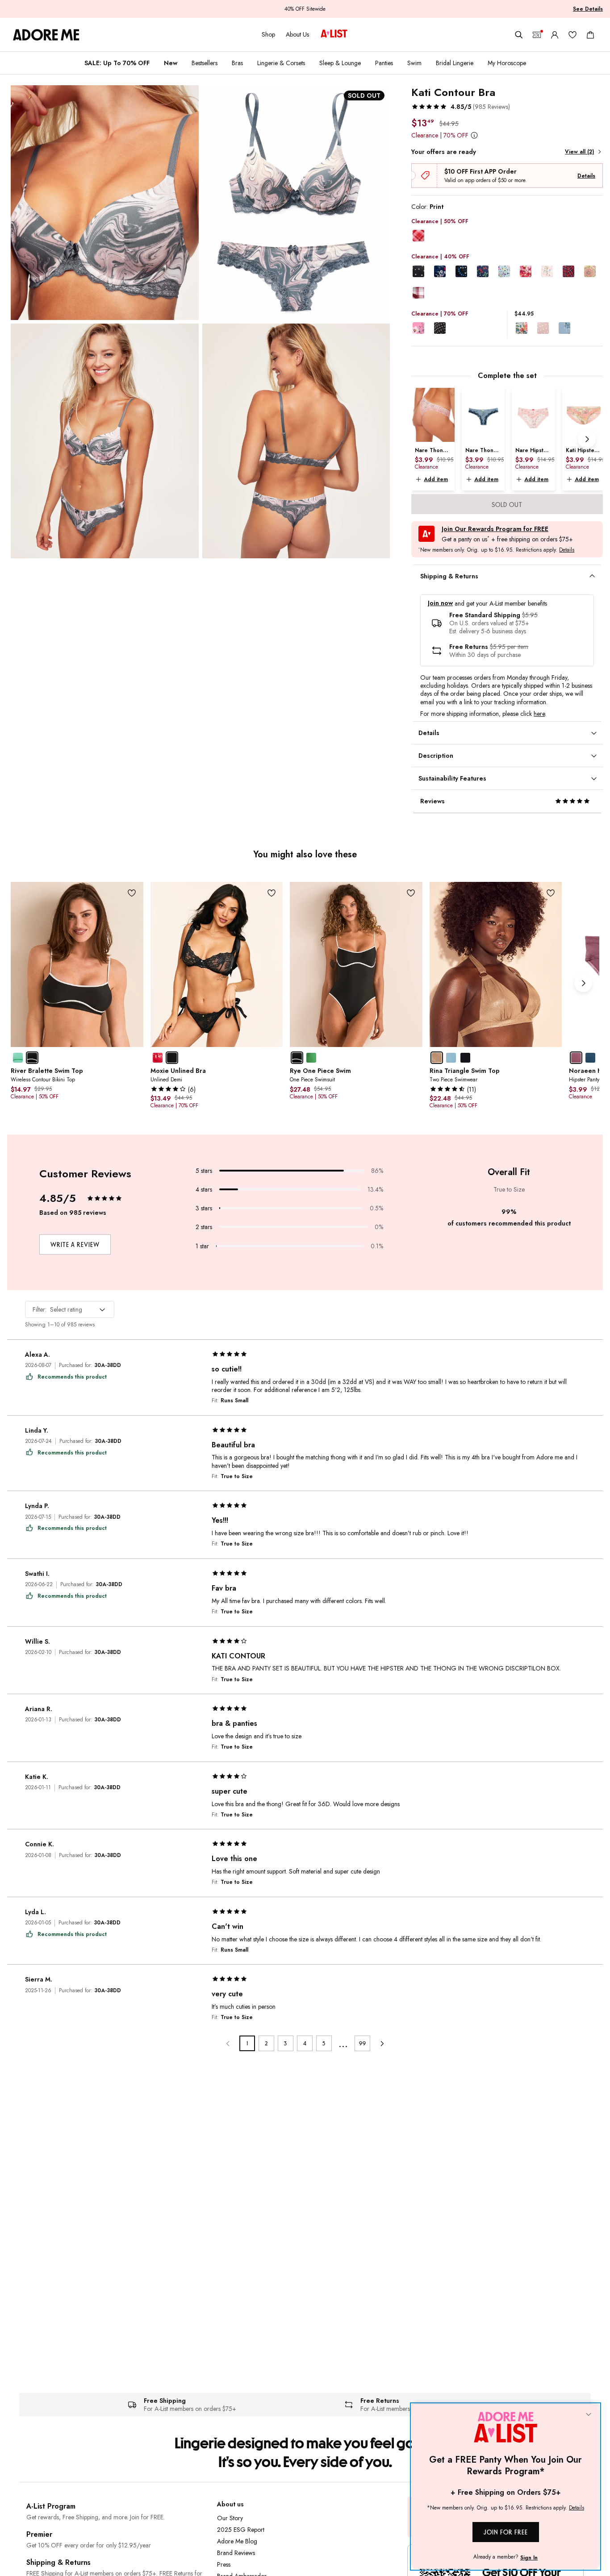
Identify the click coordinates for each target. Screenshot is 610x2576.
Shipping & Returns (58, 2562)
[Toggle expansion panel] (592, 576)
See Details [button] (588, 9)
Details (586, 176)
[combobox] (70, 1309)
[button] (461, 107)
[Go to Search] (519, 35)
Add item (436, 479)
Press (224, 2564)
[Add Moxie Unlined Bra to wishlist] (271, 893)
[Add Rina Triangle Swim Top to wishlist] (550, 893)
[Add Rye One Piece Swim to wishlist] (411, 893)
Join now (440, 603)
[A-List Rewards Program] (334, 34)
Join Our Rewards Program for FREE (495, 529)
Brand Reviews (236, 2553)
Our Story (230, 2518)
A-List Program (51, 2506)
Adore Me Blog (237, 2541)
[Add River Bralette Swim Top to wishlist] (132, 893)
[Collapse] (589, 2415)
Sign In (529, 2558)
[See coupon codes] (537, 35)
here (539, 714)
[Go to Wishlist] (572, 35)
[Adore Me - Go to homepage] (46, 35)
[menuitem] (117, 63)
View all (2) (579, 152)
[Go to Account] (555, 35)
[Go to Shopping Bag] (590, 35)
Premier (39, 2534)
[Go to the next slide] (587, 439)
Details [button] (567, 550)
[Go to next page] (382, 2043)
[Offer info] (474, 135)
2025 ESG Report (241, 2530)
